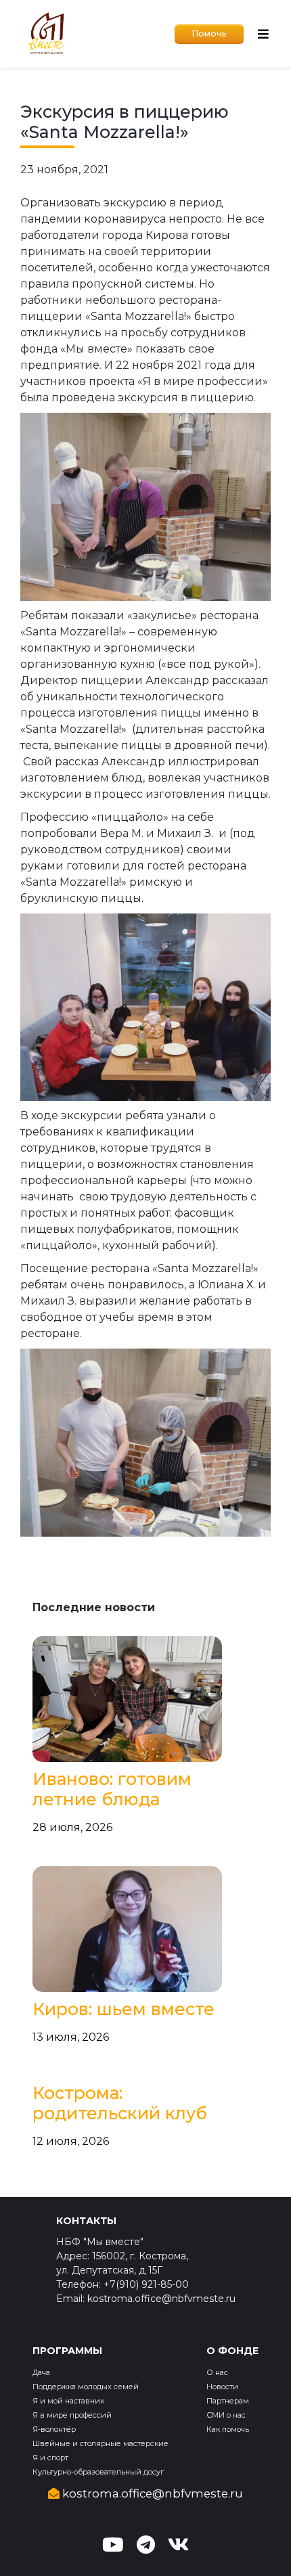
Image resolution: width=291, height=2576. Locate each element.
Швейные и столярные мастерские (100, 2443)
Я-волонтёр (54, 2429)
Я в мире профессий (72, 2415)
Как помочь (228, 2429)
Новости (222, 2387)
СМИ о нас (226, 2415)
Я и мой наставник (68, 2401)
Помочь (209, 33)
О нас (217, 2372)
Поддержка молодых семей (86, 2387)
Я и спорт (50, 2458)
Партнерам (228, 2401)
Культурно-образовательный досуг (98, 2472)
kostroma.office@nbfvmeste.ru (151, 2493)
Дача (41, 2372)
